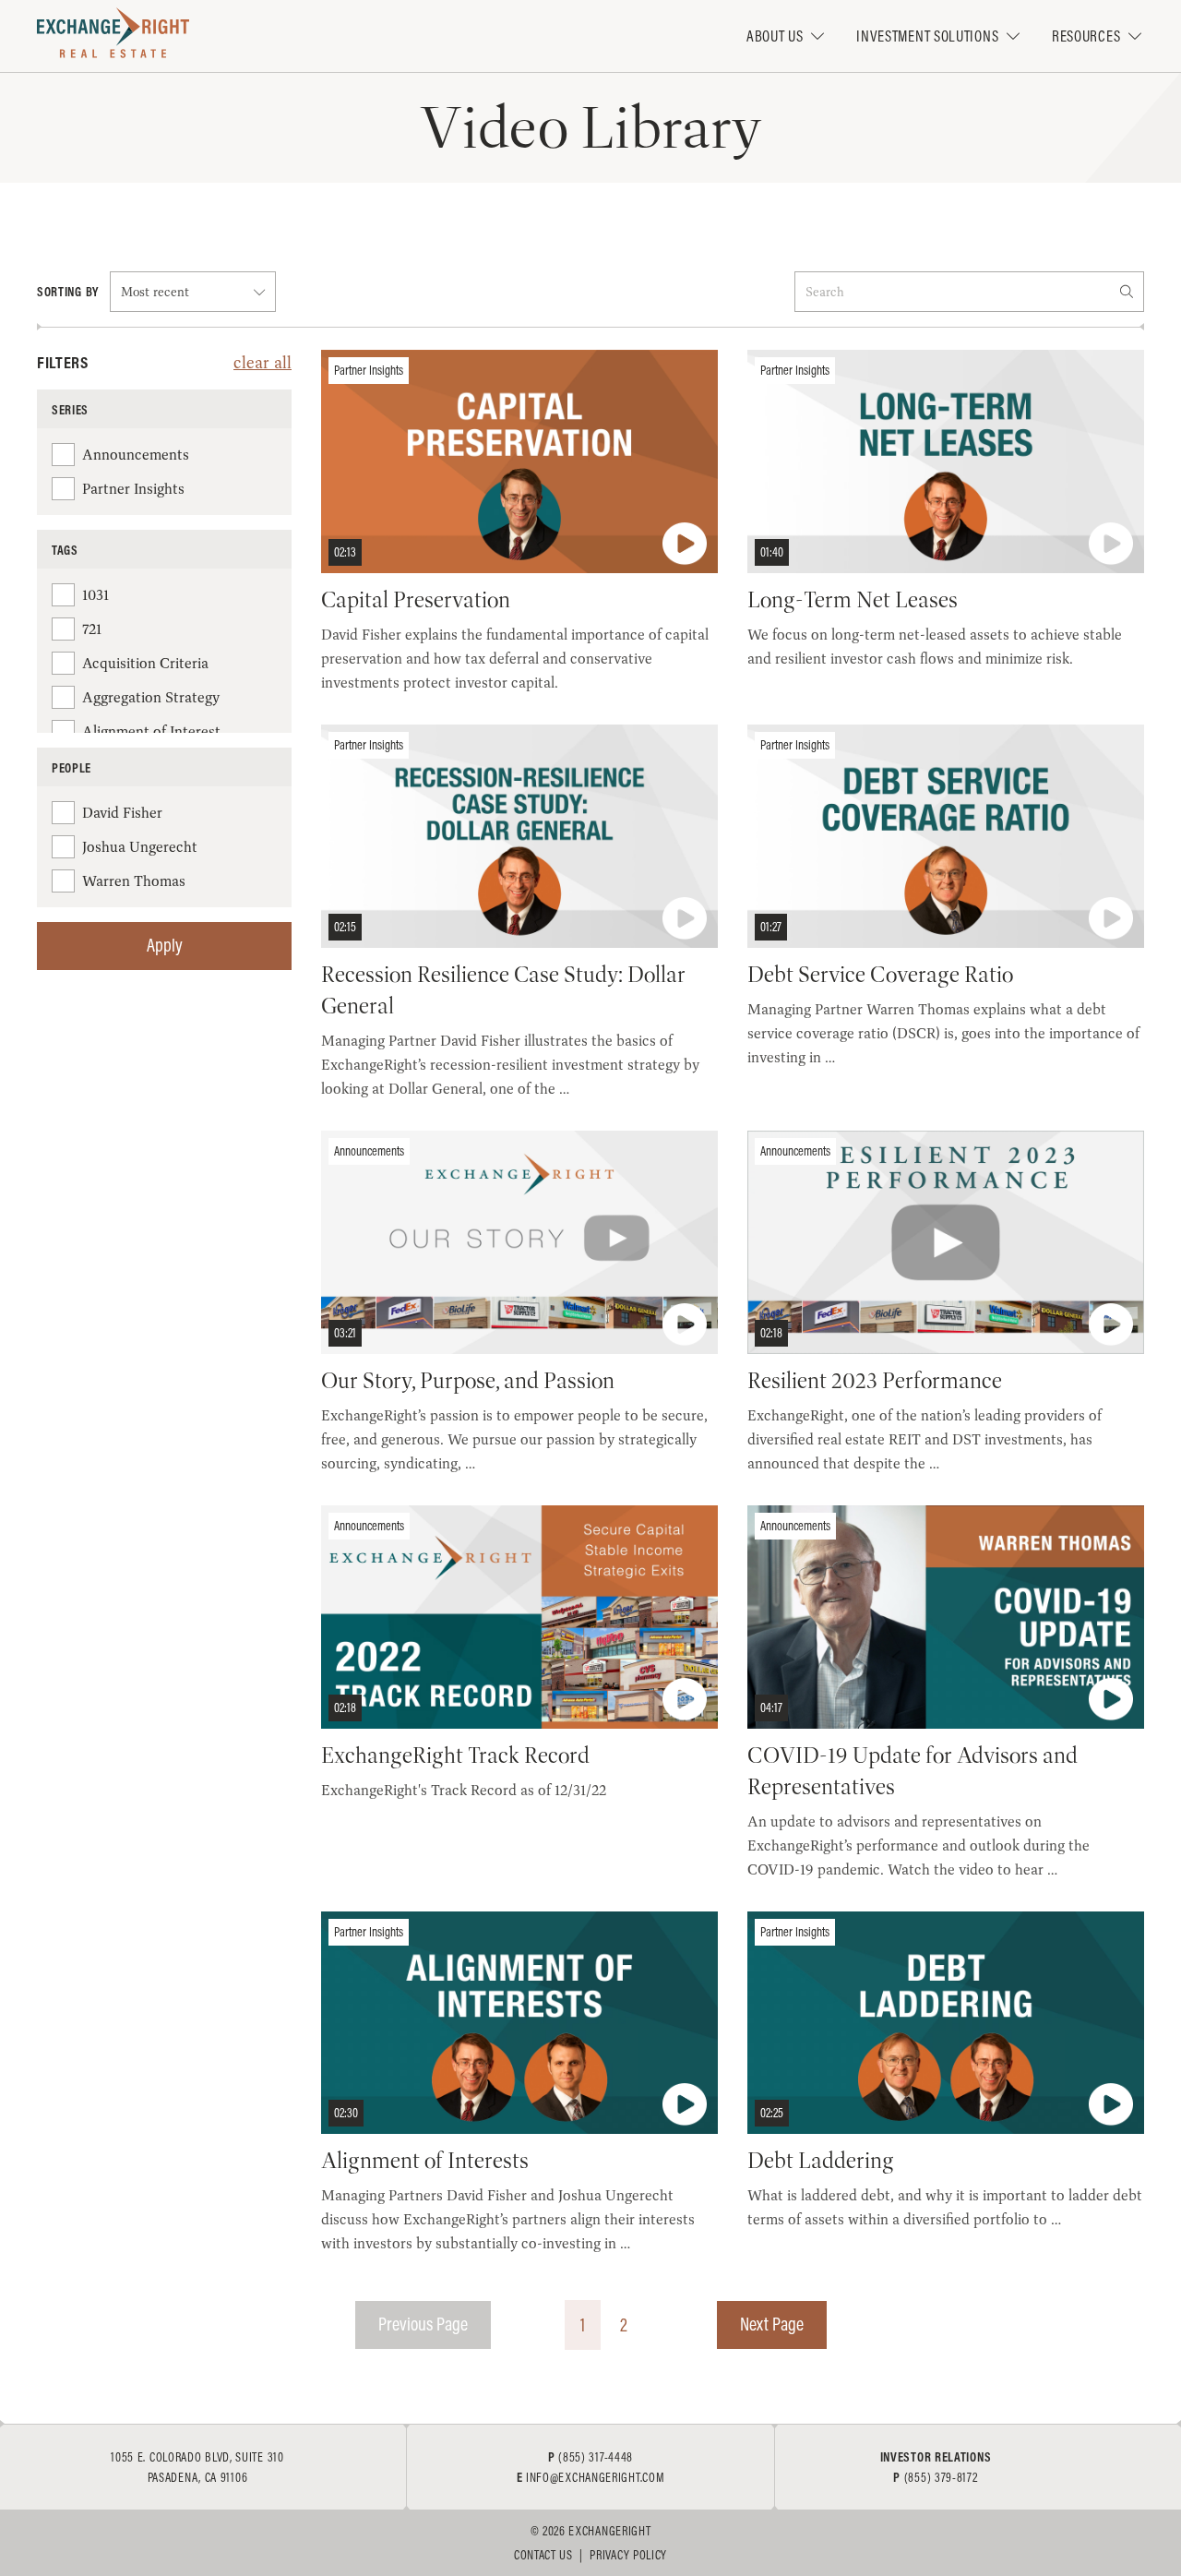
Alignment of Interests (425, 2161)
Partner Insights (133, 489)
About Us (775, 36)
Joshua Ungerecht (140, 847)
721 (92, 629)
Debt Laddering (821, 2161)
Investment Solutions (927, 36)
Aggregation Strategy (151, 697)
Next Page (772, 2324)
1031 (95, 595)
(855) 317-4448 (596, 2457)
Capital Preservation (416, 600)
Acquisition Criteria (145, 663)
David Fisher (122, 813)
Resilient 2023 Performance (875, 1381)
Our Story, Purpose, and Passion (468, 1381)
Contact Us (543, 2555)
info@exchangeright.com (595, 2477)
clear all (262, 362)
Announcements (136, 455)
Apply (165, 945)
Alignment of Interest (151, 731)
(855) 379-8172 (941, 2477)
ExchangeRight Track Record (455, 1755)
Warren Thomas (134, 881)
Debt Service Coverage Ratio (880, 975)
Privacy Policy (628, 2555)
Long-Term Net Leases (853, 600)
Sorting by (68, 292)
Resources (1086, 36)
